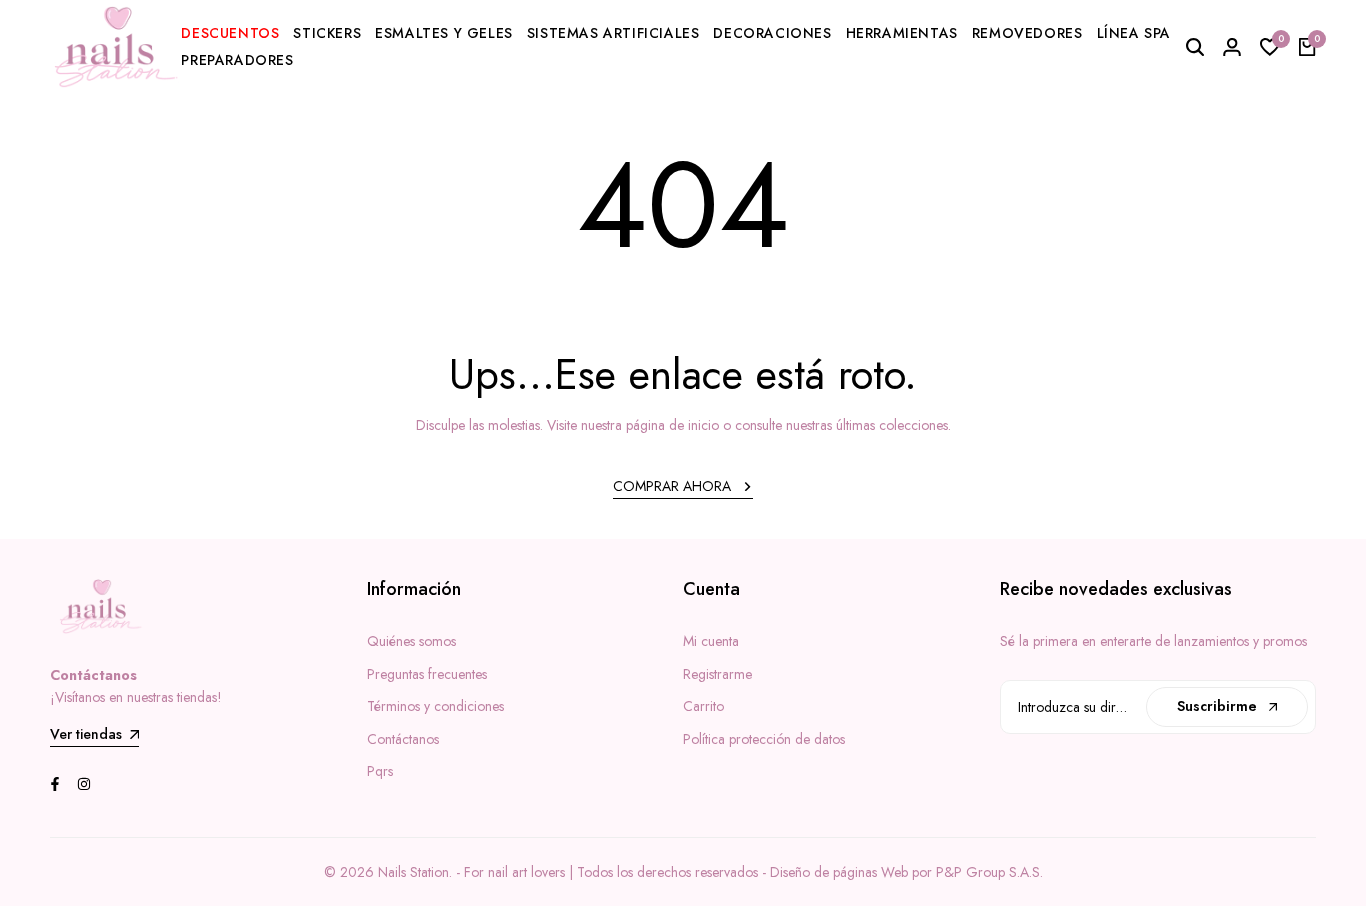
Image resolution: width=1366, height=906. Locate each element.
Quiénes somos (411, 641)
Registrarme (717, 674)
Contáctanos (403, 739)
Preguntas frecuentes (427, 674)
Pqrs (380, 771)
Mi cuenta (711, 641)
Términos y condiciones (435, 706)
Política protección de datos (764, 739)
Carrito (703, 706)
